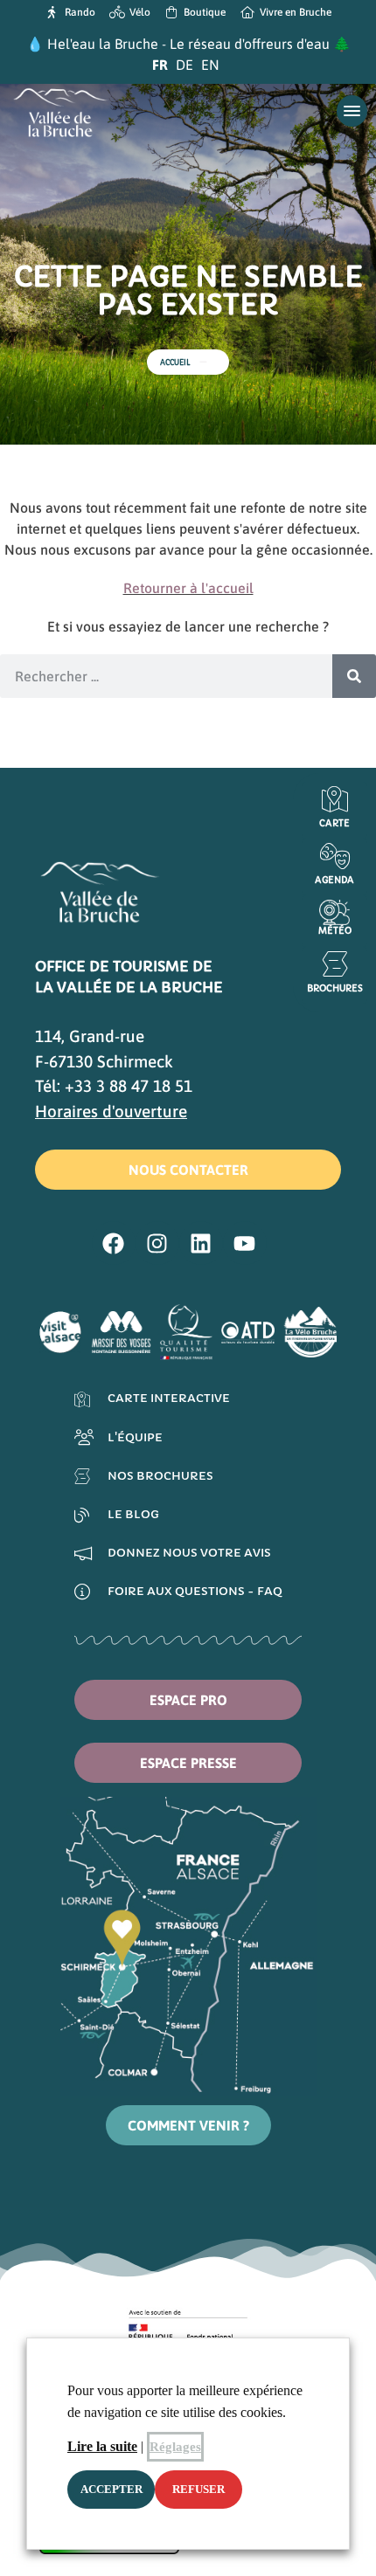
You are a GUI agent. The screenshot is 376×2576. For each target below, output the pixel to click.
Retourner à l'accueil (188, 588)
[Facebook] (114, 1243)
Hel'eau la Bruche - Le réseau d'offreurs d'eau (188, 44)
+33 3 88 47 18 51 (129, 1086)
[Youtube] (245, 1243)
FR (160, 65)
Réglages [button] (175, 2447)
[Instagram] (157, 1243)
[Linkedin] (201, 1243)
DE (185, 65)
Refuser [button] (198, 2489)
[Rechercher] (354, 676)
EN (210, 65)
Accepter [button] (111, 2489)
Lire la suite (102, 2446)
